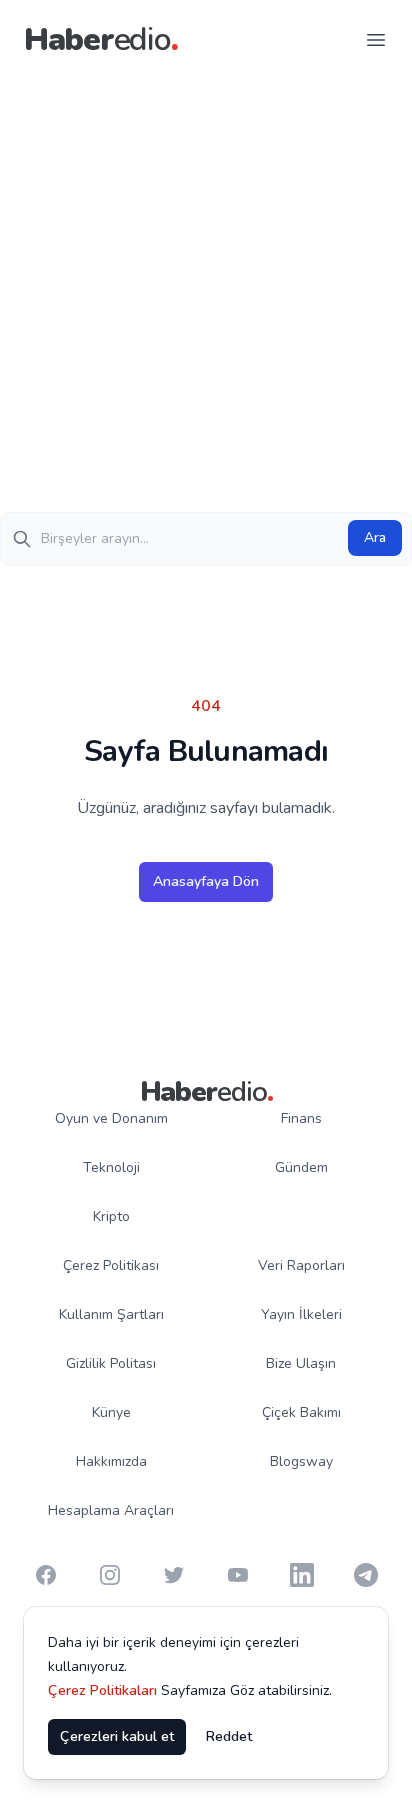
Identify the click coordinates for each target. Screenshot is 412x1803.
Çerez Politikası (111, 1265)
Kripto (111, 1216)
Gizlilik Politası (111, 1363)
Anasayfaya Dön (206, 881)
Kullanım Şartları (111, 1314)
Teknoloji (111, 1167)
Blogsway (301, 1461)
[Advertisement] (206, 296)
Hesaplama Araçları (111, 1510)
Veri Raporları (301, 1265)
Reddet (229, 1736)
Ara (375, 537)
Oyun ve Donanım (111, 1118)
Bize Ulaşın (301, 1363)
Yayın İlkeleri (301, 1314)
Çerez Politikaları (102, 1690)
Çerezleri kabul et (117, 1736)
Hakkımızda (111, 1461)
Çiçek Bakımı (301, 1412)
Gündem (301, 1167)
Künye (111, 1412)
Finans (301, 1118)
